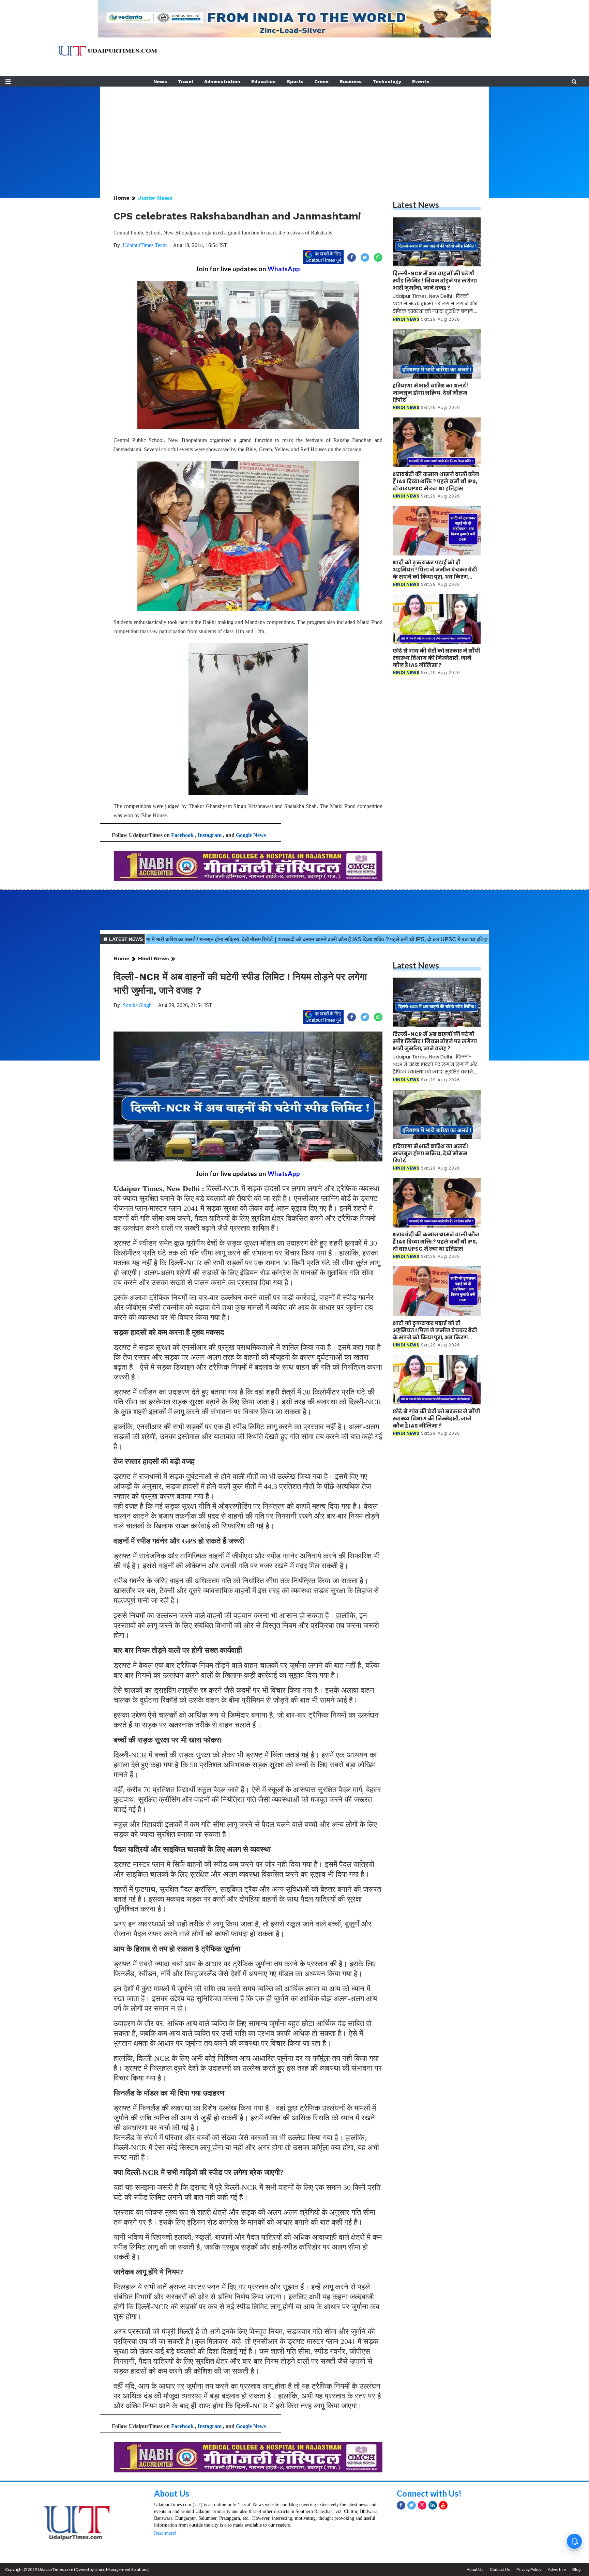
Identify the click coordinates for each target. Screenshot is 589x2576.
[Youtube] (443, 2505)
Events (421, 81)
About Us (172, 2493)
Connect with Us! (429, 2493)
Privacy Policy (529, 2569)
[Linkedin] (433, 2505)
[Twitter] (412, 2505)
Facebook (182, 835)
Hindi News (154, 958)
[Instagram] (422, 2505)
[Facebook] (401, 2505)
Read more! (165, 2533)
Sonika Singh (137, 1005)
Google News (251, 835)
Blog (576, 2569)
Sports (295, 81)
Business (351, 81)
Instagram (210, 835)
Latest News (416, 205)
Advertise (557, 2569)
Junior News (155, 198)
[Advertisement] (294, 134)
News (160, 81)
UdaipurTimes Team (145, 245)
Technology (387, 81)
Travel (186, 81)
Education (263, 81)
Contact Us (500, 2569)
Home (122, 198)
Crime (321, 81)
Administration (222, 81)
